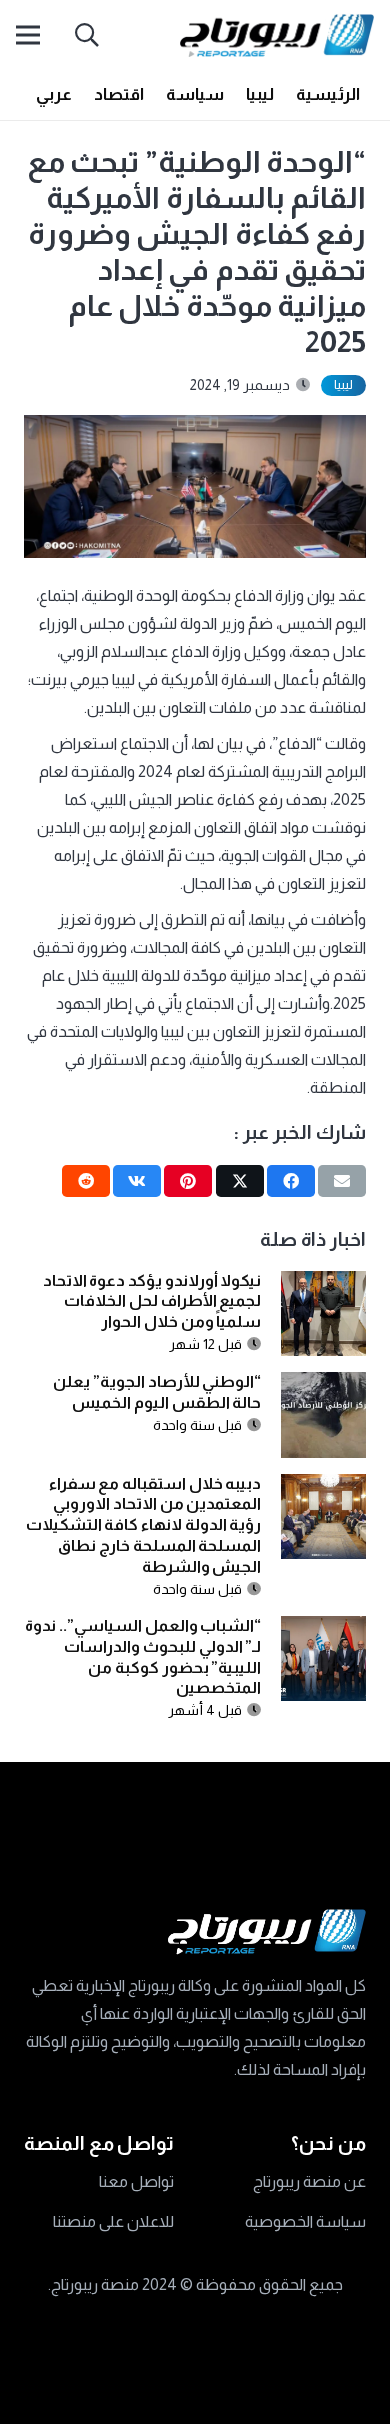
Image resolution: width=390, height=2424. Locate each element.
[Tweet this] (240, 1181)
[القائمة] (28, 35)
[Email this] (342, 1181)
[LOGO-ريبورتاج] (277, 35)
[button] (87, 35)
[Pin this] (188, 1181)
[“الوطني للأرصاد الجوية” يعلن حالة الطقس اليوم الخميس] (324, 1385)
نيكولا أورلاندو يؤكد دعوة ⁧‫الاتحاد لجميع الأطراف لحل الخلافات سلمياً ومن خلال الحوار (152, 1301)
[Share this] (291, 1181)
